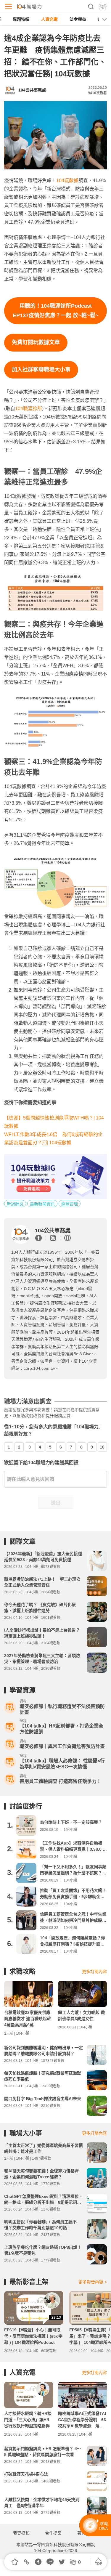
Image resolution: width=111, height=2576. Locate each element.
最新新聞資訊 (42, 1204)
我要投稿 (21, 2533)
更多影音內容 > (93, 2282)
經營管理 (70, 1204)
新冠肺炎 (15, 1204)
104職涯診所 (29, 409)
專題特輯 (21, 19)
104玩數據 (67, 181)
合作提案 (53, 2533)
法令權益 (78, 19)
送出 (56, 1503)
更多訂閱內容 (94, 1972)
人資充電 (49, 19)
